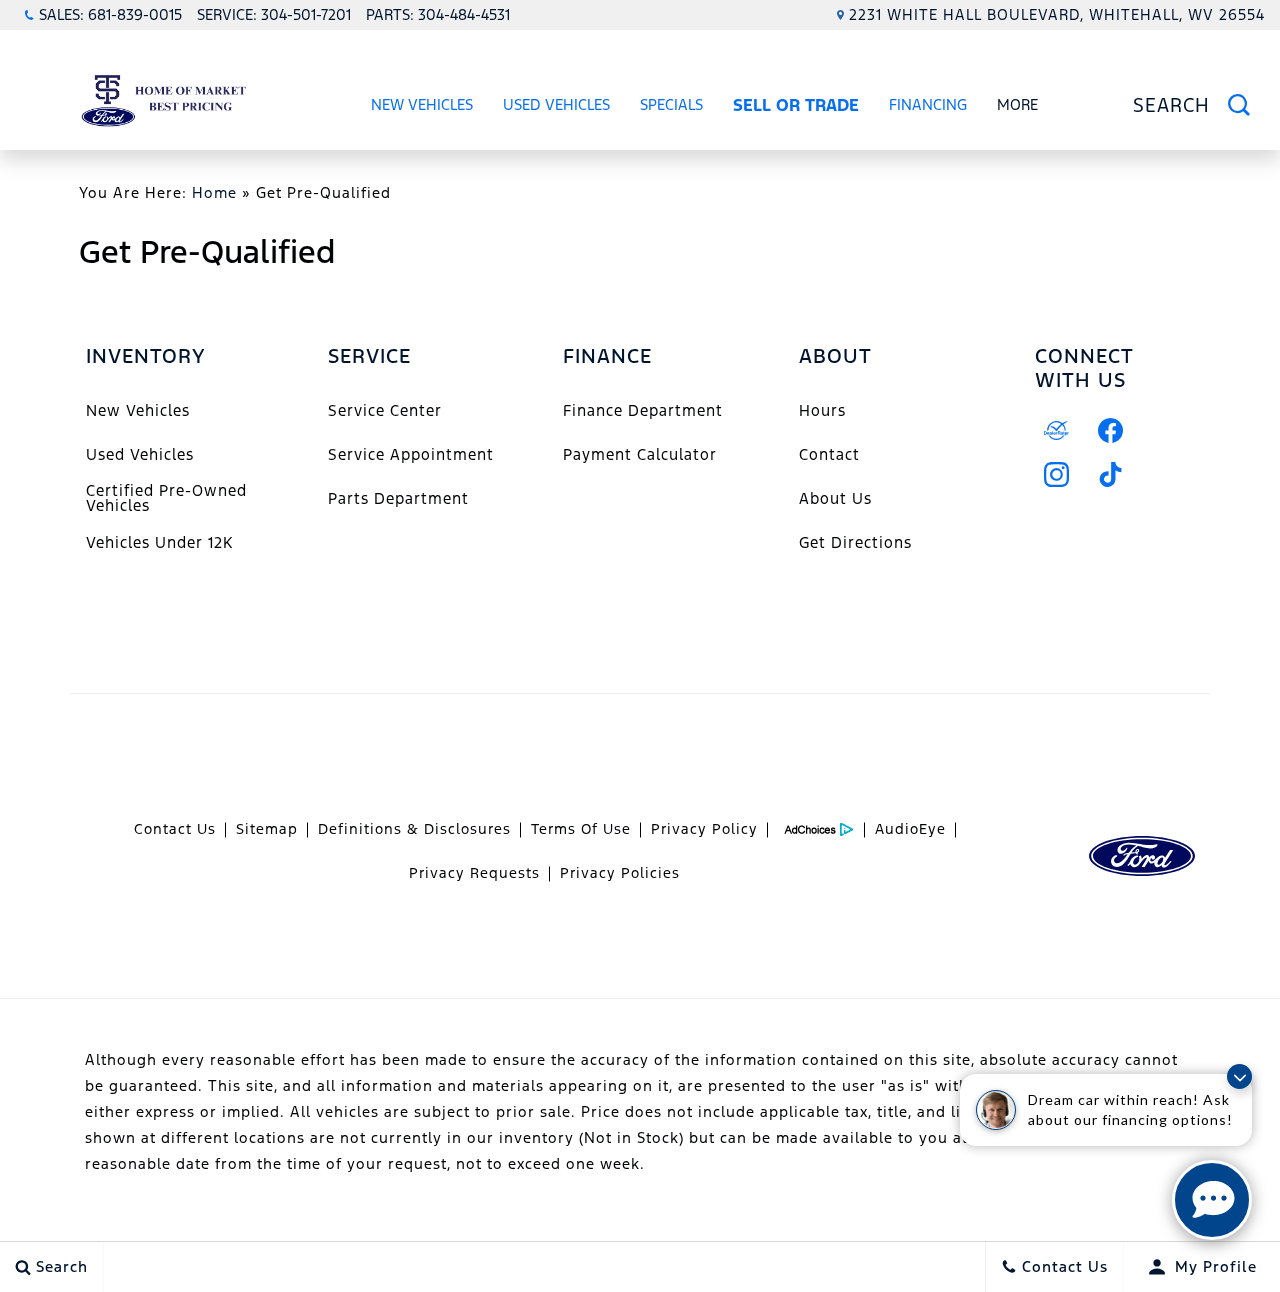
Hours (822, 410)
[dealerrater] (1057, 431)
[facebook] (1111, 431)
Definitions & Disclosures (414, 829)
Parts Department (398, 498)
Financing (928, 104)
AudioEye (910, 829)
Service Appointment (411, 454)
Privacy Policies (620, 873)
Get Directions (855, 542)
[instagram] (1057, 475)
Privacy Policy (704, 829)
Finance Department (643, 410)
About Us (835, 498)
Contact (829, 454)
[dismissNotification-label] (1239, 1076)
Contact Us (175, 829)
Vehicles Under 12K (159, 542)
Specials (671, 104)
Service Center (385, 410)
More (1018, 108)
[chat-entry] (1212, 1200)
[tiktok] (1111, 475)
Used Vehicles (556, 104)
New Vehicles (422, 104)
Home (214, 192)
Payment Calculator (640, 454)
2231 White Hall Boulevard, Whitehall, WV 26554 (1057, 14)
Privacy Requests (474, 873)
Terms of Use (581, 829)
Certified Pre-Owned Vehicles (166, 497)
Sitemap (267, 829)
